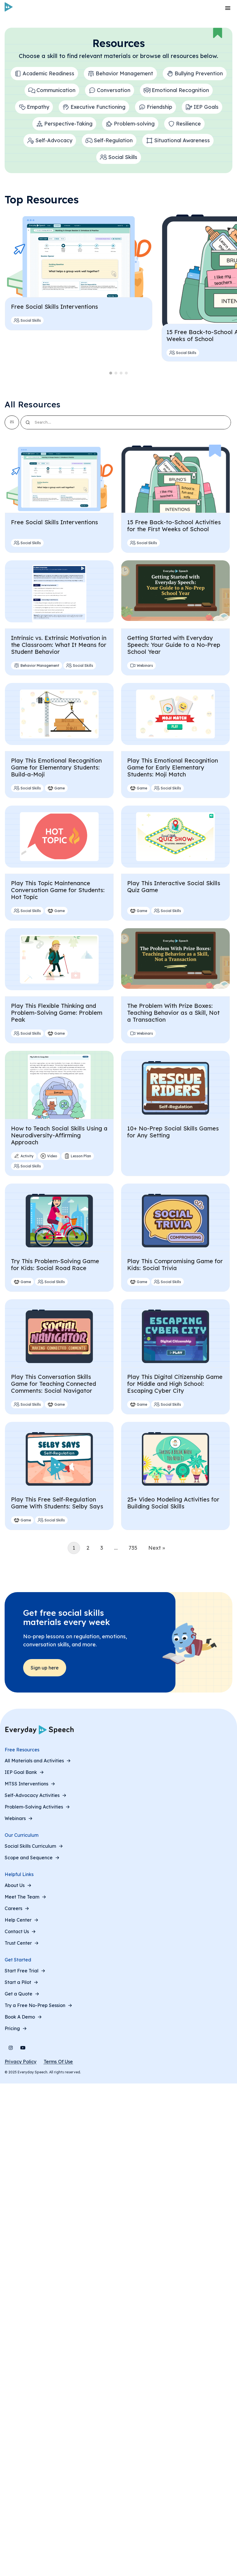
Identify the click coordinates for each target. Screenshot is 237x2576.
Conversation (114, 90)
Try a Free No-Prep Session (35, 2005)
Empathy (38, 107)
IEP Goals (206, 107)
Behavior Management (124, 73)
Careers (13, 1908)
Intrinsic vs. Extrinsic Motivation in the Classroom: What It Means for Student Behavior (59, 645)
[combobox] (126, 422)
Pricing (12, 2028)
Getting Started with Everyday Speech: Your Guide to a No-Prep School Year (174, 645)
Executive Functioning (98, 107)
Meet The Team (22, 1897)
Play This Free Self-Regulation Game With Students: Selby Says (57, 1503)
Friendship (160, 107)
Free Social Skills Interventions (54, 307)
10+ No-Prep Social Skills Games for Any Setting (173, 1132)
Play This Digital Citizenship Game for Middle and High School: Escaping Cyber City (175, 1384)
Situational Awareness (182, 140)
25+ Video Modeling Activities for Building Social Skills (173, 1503)
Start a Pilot (18, 1982)
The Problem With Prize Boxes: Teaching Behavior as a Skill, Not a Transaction (173, 1013)
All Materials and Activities (34, 1761)
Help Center (18, 1920)
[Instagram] (11, 2048)
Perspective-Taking (68, 124)
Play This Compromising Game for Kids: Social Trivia (175, 1264)
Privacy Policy (21, 2062)
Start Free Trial (22, 1971)
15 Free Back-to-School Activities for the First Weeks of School (174, 526)
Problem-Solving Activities (34, 1807)
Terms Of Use (58, 2062)
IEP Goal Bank (21, 1772)
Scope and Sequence (29, 1858)
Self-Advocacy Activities (32, 1795)
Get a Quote (18, 1994)
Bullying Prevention (199, 73)
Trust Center (18, 1943)
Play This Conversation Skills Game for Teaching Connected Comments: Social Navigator (53, 1384)
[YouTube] (23, 2048)
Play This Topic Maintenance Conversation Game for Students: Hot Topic (58, 890)
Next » (157, 1548)
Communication (56, 90)
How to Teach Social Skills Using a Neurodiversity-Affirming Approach (59, 1135)
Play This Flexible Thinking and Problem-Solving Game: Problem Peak (57, 1013)
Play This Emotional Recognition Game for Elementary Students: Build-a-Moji (56, 767)
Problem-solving (134, 124)
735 (133, 1548)
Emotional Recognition (180, 90)
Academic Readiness (48, 73)
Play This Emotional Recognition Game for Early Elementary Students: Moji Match (173, 767)
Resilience (188, 124)
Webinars (15, 1818)
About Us (15, 1885)
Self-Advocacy (54, 140)
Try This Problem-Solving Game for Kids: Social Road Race (55, 1264)
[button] (111, 373)
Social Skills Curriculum (30, 1846)
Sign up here (45, 1668)
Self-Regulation (113, 140)
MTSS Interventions (26, 1784)
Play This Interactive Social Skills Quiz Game (174, 887)
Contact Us (17, 1931)
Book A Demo (20, 2017)
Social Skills (123, 157)
